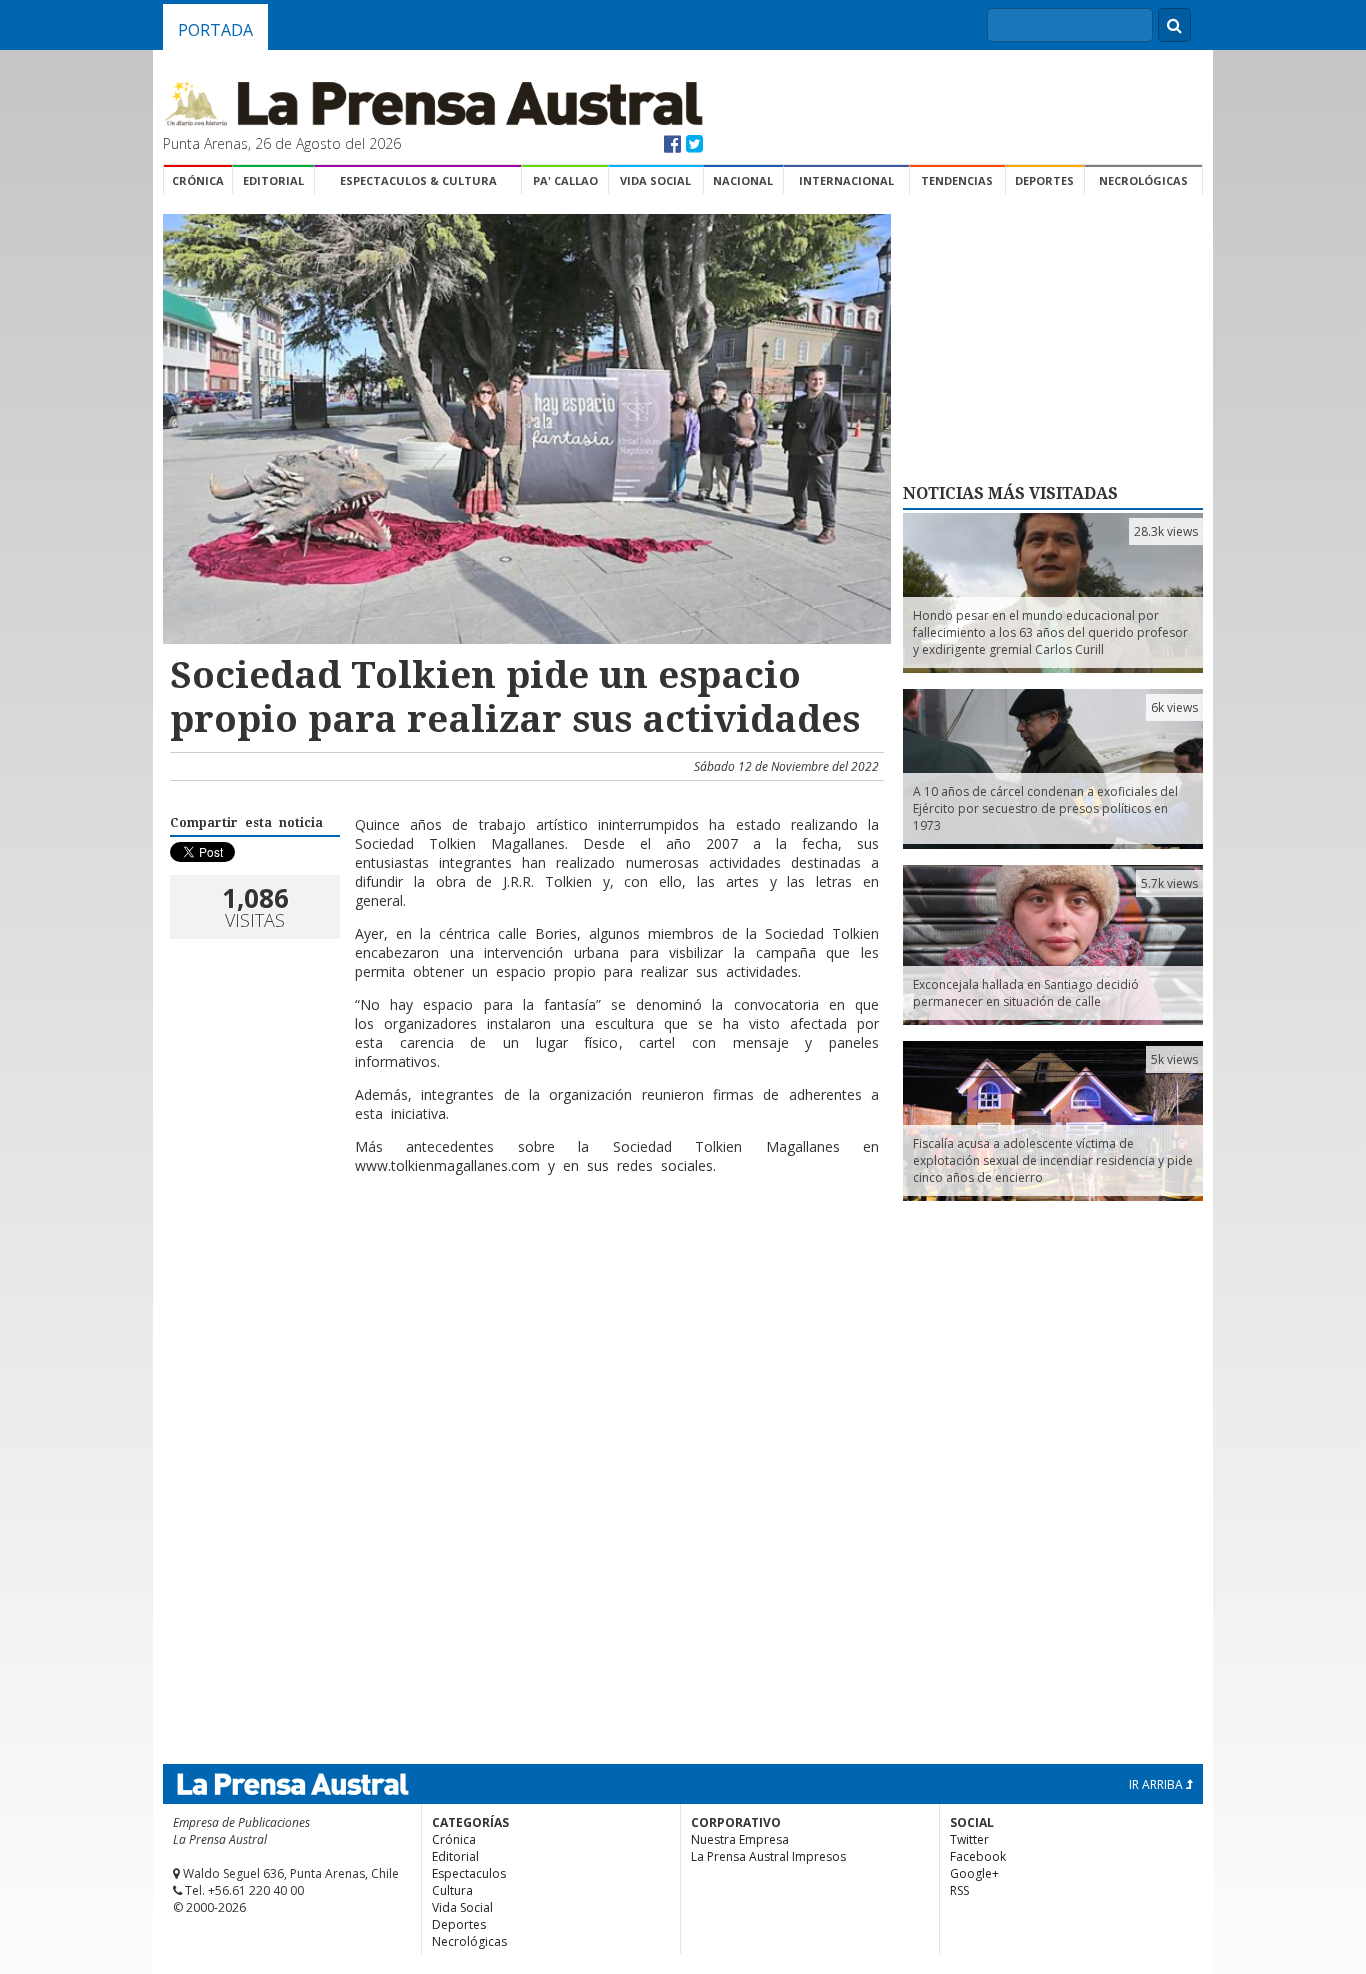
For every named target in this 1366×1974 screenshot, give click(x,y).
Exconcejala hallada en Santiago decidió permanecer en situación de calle (1026, 993)
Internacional (846, 180)
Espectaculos (469, 1873)
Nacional (743, 180)
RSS (959, 1890)
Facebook (978, 1856)
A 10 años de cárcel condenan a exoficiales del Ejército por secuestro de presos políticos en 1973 (1045, 808)
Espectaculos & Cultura (418, 180)
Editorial (273, 180)
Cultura (452, 1890)
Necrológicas (1143, 180)
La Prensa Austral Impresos (768, 1856)
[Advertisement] (524, 1255)
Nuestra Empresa (740, 1839)
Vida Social (655, 180)
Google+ (974, 1873)
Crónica (198, 180)
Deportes (1044, 180)
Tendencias (957, 180)
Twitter (969, 1839)
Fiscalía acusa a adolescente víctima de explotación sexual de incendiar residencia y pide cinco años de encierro (1053, 1160)
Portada (215, 30)
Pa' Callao (565, 180)
